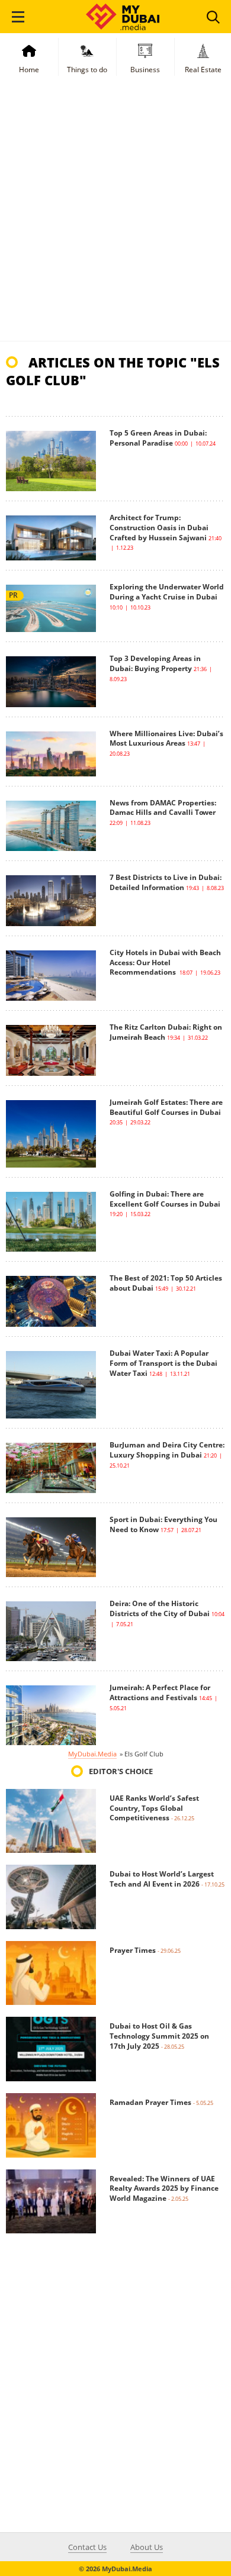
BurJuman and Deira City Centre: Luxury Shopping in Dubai (167, 1450)
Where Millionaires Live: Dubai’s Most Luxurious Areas (166, 739)
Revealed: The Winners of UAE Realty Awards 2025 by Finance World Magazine (164, 2189)
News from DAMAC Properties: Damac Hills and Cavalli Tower (163, 808)
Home (29, 70)
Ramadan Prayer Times (150, 2102)
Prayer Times (133, 1950)
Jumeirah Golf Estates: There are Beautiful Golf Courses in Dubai (166, 1107)
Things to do (87, 70)
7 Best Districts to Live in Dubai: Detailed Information (166, 882)
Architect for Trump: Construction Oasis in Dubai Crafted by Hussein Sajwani (159, 528)
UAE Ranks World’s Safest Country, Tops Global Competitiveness (154, 1808)
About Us (147, 2547)
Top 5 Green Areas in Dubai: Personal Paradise (158, 438)
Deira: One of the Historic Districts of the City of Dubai (160, 1608)
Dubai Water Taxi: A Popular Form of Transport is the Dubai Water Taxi (163, 1363)
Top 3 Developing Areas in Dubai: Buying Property (155, 663)
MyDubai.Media (92, 1754)
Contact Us (87, 2547)
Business (145, 70)
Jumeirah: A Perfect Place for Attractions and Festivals (160, 1692)
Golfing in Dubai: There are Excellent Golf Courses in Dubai (165, 1199)
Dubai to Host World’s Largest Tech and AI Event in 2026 (162, 1879)
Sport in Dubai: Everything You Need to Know (163, 1524)
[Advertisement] (115, 220)
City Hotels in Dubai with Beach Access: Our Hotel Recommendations (165, 963)
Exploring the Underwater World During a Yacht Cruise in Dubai (167, 592)
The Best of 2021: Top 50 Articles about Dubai (166, 1283)
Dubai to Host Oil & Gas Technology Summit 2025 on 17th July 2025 (159, 2036)
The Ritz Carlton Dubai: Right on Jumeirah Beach (166, 1032)
